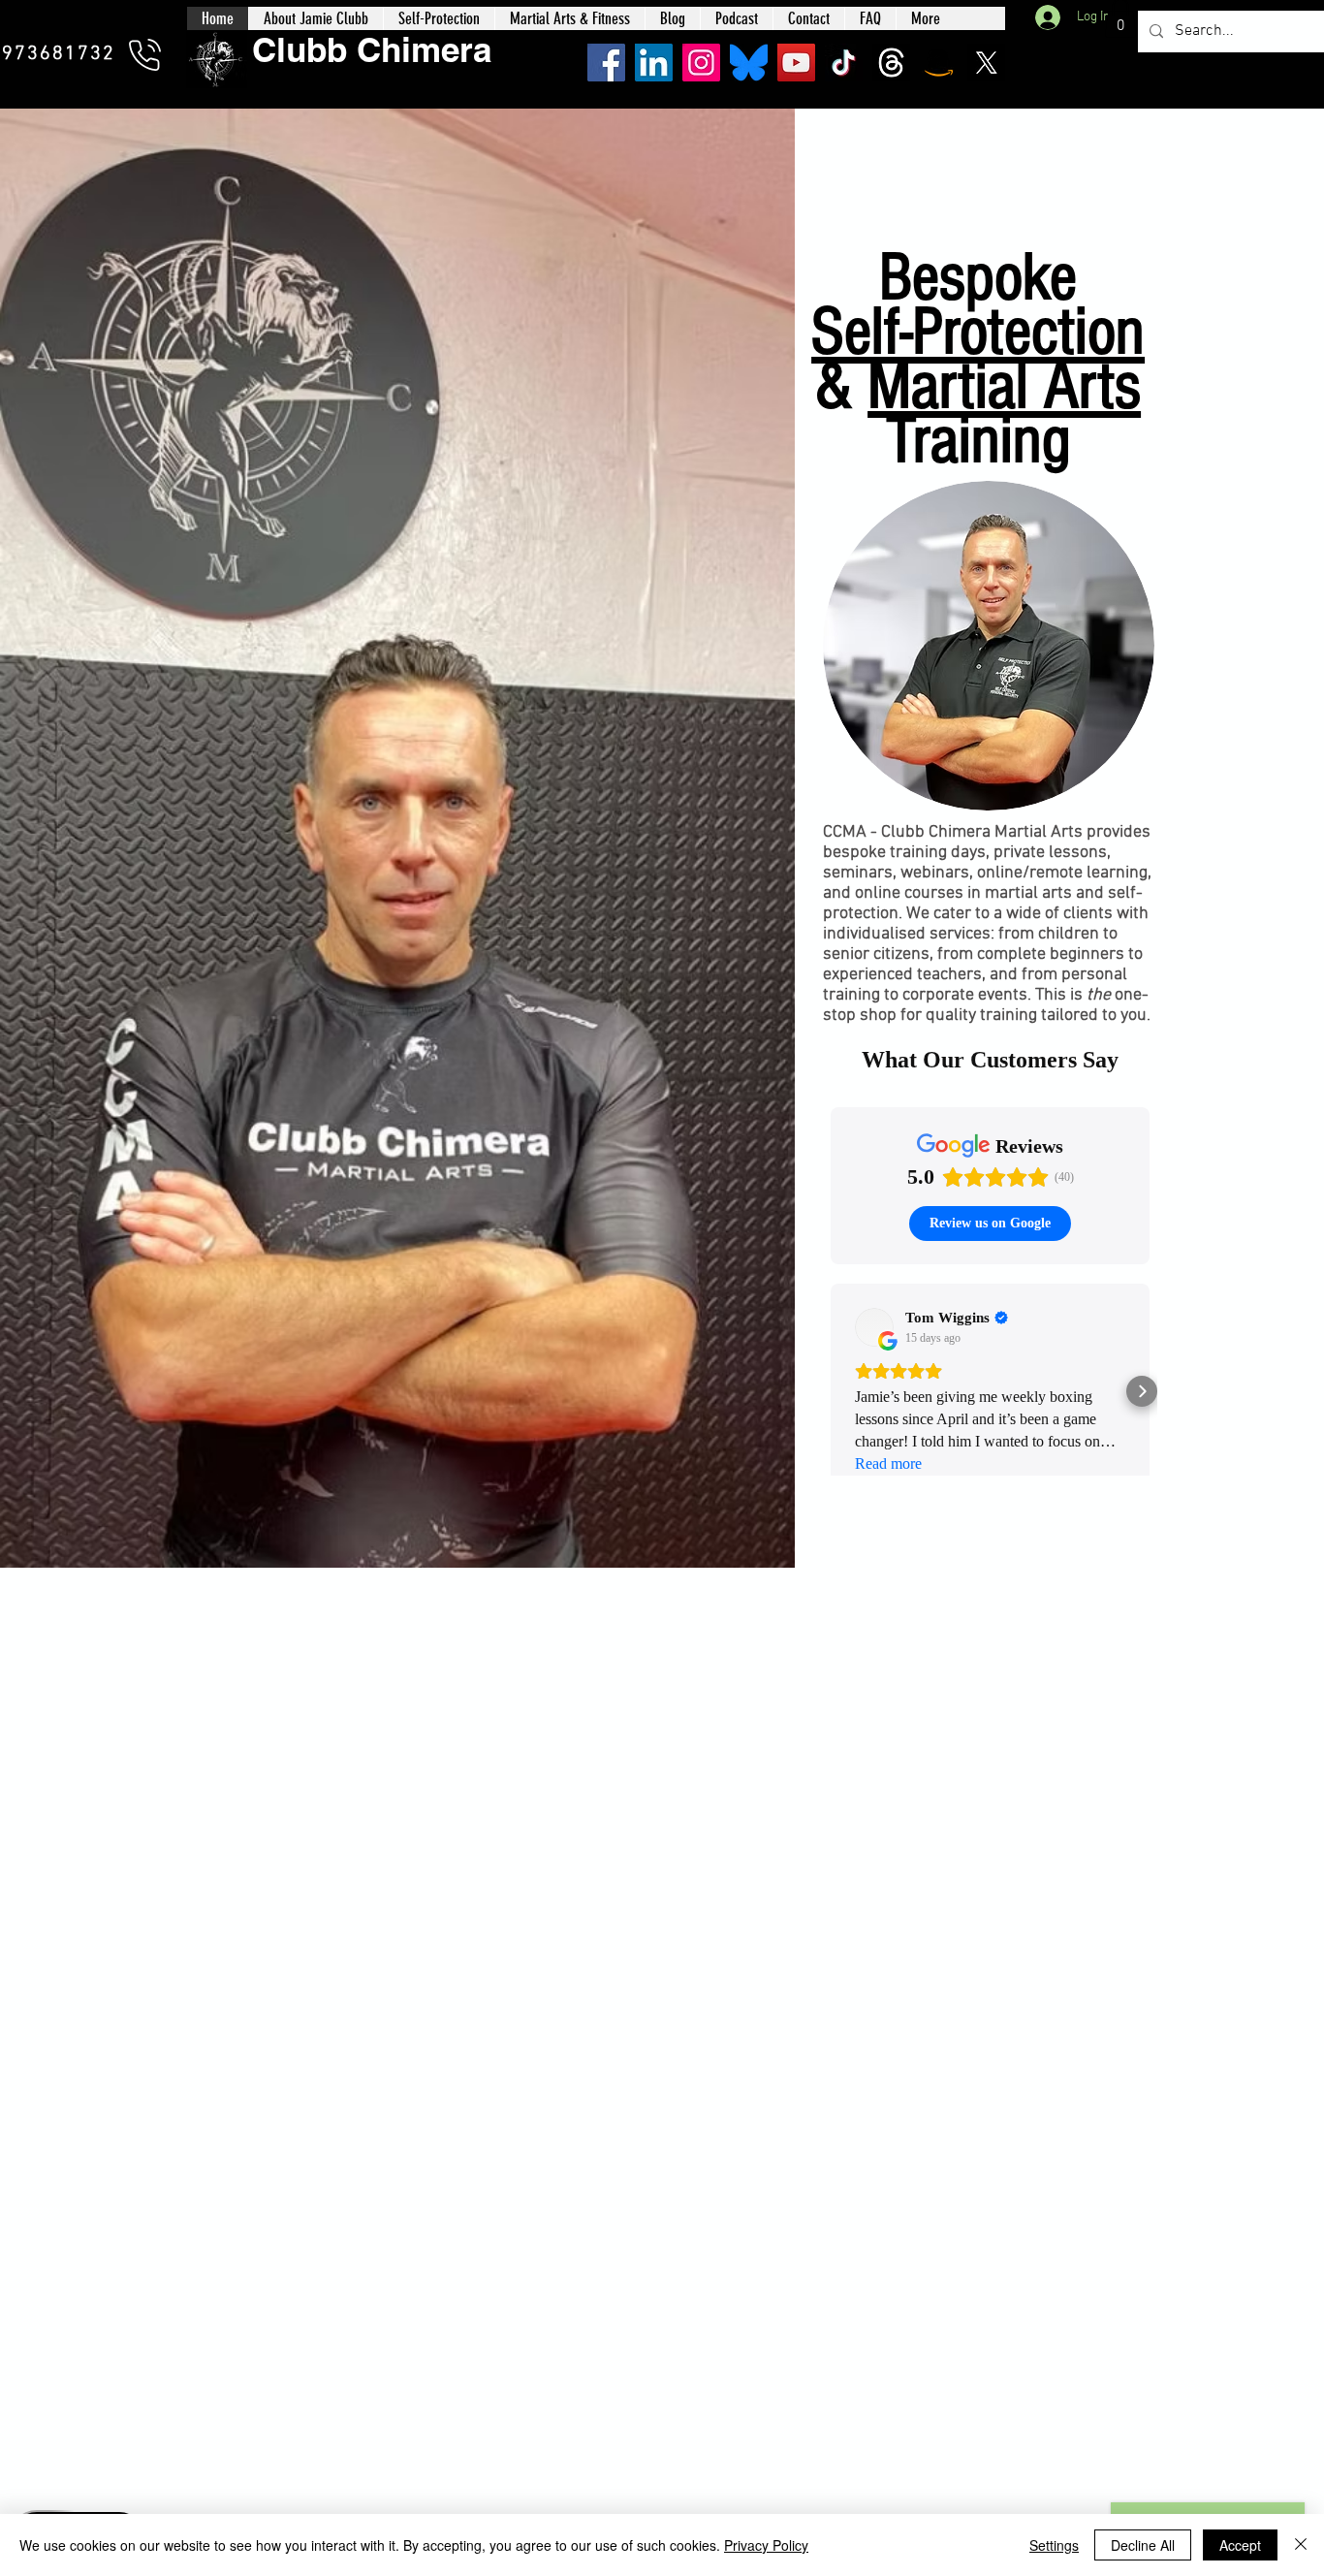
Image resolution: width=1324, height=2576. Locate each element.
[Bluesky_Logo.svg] (749, 63)
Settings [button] (1054, 2545)
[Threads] (891, 63)
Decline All (1143, 2545)
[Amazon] (939, 63)
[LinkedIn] (654, 63)
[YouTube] (796, 63)
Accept (1240, 2545)
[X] (986, 63)
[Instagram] (701, 63)
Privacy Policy (766, 2545)
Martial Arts (1004, 386)
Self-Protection (978, 332)
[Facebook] (606, 63)
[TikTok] (844, 63)
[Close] (1301, 2545)
